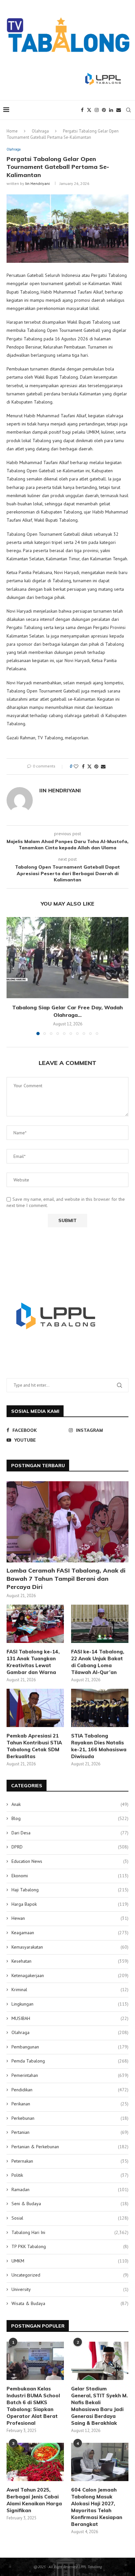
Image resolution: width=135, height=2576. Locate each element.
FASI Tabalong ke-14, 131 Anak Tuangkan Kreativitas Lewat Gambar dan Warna (33, 1662)
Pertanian (70, 2132)
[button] (12, 976)
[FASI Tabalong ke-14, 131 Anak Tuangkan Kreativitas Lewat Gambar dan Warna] (35, 1624)
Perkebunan (70, 2118)
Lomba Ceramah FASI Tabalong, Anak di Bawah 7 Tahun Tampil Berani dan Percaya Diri (66, 1579)
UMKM (70, 2261)
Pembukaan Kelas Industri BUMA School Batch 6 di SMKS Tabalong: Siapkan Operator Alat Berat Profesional (33, 2406)
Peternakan (70, 2161)
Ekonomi (70, 1876)
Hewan (70, 1918)
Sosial (70, 2218)
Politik (70, 2175)
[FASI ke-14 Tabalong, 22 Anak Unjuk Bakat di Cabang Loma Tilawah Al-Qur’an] (100, 1624)
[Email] (119, 110)
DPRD (70, 1847)
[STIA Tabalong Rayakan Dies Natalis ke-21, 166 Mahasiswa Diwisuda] (100, 1708)
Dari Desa (70, 1833)
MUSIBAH (70, 2018)
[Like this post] (76, 766)
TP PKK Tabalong (70, 2246)
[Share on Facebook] (83, 766)
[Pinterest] (104, 110)
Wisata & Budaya (70, 2303)
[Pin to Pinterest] (96, 766)
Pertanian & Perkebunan (70, 2147)
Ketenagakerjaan (70, 1975)
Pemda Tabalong (70, 2061)
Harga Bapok (70, 1904)
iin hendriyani (38, 183)
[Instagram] (97, 110)
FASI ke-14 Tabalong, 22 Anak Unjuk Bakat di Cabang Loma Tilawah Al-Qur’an (98, 1662)
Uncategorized (70, 2275)
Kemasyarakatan (70, 1947)
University (70, 2289)
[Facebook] (82, 110)
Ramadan (70, 2189)
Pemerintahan (70, 2075)
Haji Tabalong (70, 1890)
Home (12, 131)
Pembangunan (70, 2047)
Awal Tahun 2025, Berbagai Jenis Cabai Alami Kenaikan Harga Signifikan (34, 2500)
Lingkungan (70, 2004)
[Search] (128, 110)
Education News (70, 1861)
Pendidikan (70, 2090)
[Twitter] (89, 110)
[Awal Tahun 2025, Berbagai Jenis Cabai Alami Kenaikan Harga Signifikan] (35, 2462)
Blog (70, 1818)
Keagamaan (70, 1933)
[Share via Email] (103, 766)
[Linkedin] (111, 110)
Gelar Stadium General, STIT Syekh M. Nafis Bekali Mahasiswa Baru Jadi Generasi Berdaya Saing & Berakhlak (99, 2406)
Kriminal (70, 1990)
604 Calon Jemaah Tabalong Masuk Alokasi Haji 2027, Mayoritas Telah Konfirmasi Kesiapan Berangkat (97, 2507)
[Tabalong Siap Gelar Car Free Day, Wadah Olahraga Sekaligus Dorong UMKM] (67, 958)
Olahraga (40, 131)
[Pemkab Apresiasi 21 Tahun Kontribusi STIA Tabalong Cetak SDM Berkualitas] (35, 1708)
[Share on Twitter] (89, 766)
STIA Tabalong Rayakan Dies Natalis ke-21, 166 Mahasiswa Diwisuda (99, 1746)
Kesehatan (70, 1961)
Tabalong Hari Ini (70, 2232)
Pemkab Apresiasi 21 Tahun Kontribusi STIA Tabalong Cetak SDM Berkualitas (34, 1746)
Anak (70, 1804)
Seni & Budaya (70, 2204)
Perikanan (70, 2104)
